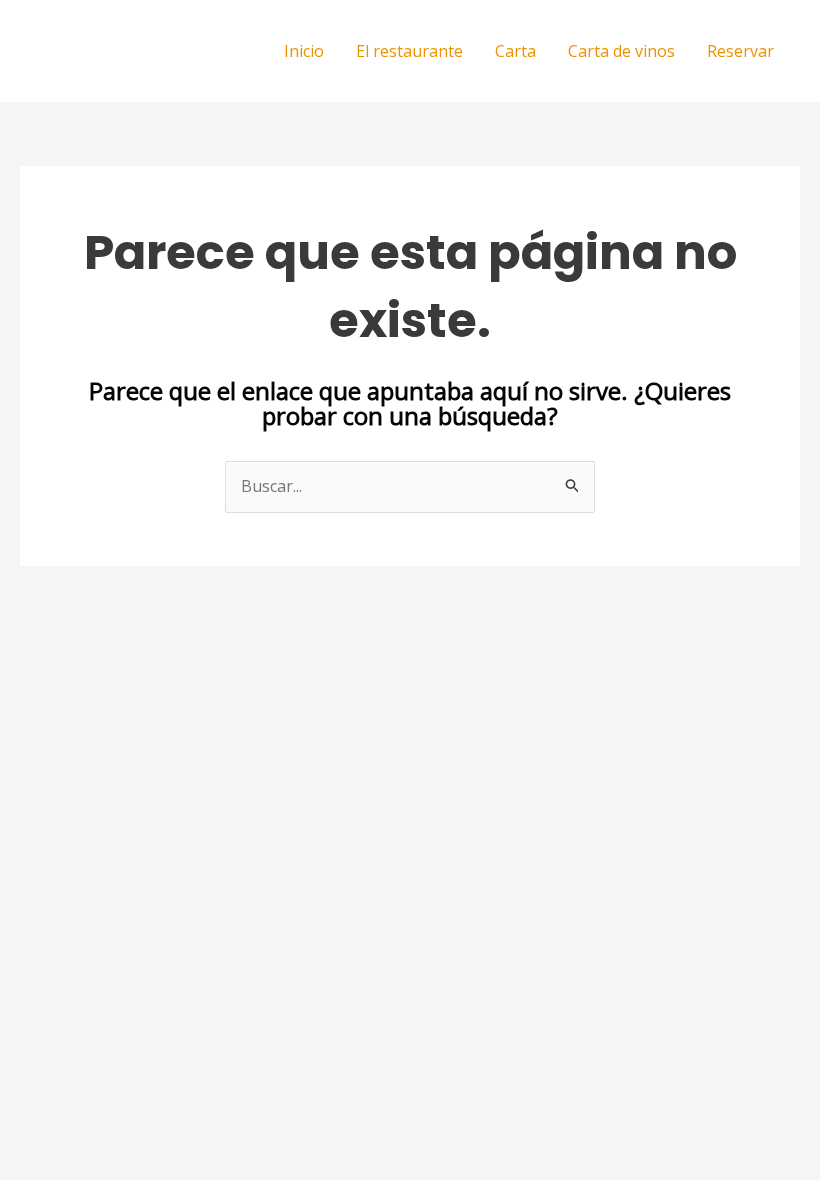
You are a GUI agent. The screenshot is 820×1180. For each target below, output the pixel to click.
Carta (515, 51)
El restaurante (409, 51)
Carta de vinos (621, 51)
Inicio (304, 51)
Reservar (740, 51)
